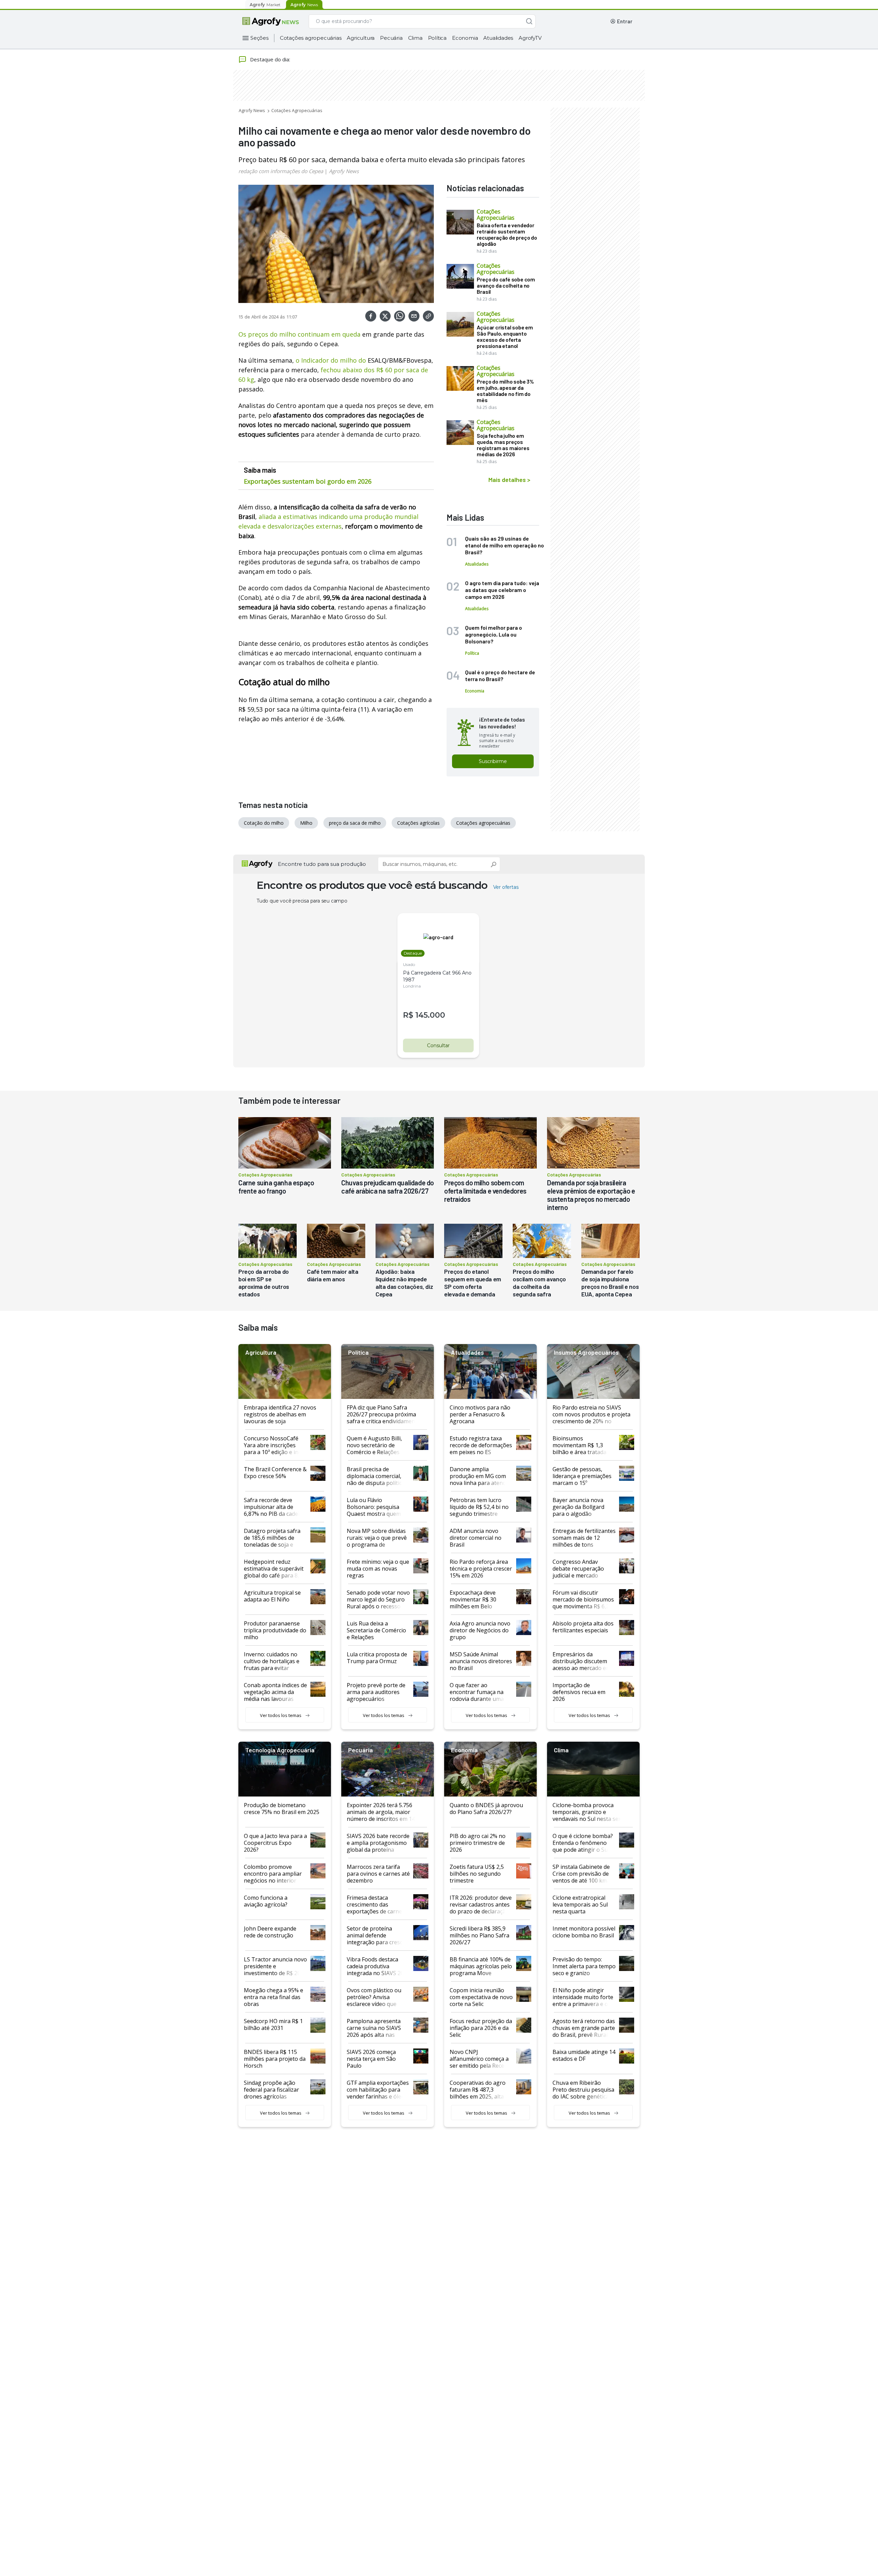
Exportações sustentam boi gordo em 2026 (308, 481)
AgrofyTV (530, 38)
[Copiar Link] (428, 316)
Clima (415, 38)
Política (437, 38)
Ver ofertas (506, 887)
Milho (306, 823)
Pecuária (391, 38)
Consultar (438, 1045)
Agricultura (361, 38)
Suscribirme (493, 761)
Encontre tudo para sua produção (322, 864)
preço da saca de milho (355, 823)
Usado (409, 964)
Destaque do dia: (270, 59)
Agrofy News (252, 110)
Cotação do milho (264, 823)
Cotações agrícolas (418, 823)
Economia (465, 38)
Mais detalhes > (509, 480)
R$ (408, 1015)
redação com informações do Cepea (281, 171)
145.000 (430, 1015)
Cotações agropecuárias (311, 38)
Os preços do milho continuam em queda (299, 334)
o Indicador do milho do (331, 360)
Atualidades (498, 38)
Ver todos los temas (281, 1715)
